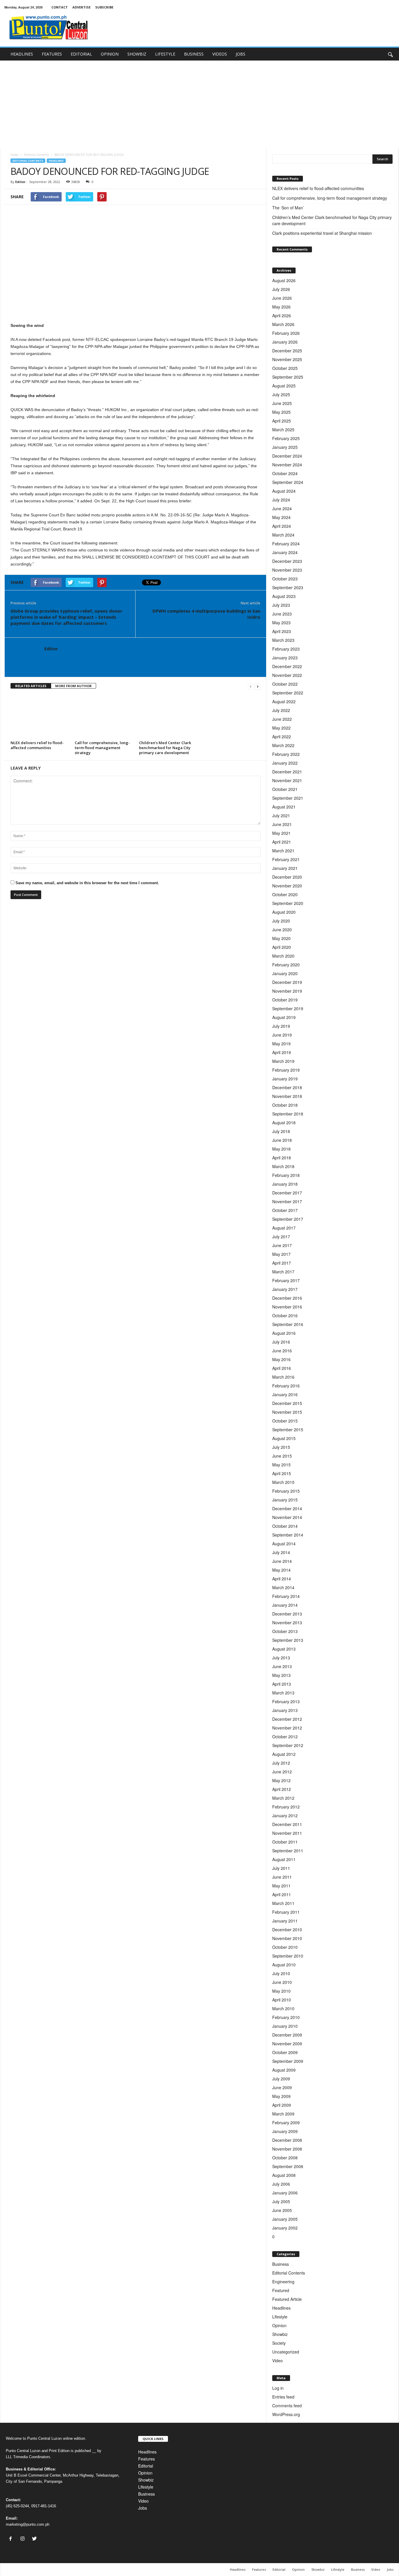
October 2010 (285, 1947)
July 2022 (281, 710)
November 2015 (287, 1412)
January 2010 (285, 2026)
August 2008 (284, 2175)
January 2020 (285, 973)
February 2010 (286, 2017)
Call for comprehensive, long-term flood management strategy (102, 748)
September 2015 (288, 1430)
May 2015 (281, 1465)
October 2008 (285, 2158)
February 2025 (286, 438)
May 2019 (281, 1044)
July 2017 (281, 1237)
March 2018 (283, 1166)
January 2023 (285, 658)
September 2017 (288, 1219)
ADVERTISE (81, 7)
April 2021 (282, 842)
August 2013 (284, 1649)
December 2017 (287, 1193)
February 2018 (286, 1175)
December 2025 (287, 351)
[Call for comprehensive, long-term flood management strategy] (104, 717)
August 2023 (284, 596)
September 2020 (288, 903)
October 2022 (285, 684)
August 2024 (284, 491)
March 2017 (283, 1272)
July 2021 (281, 815)
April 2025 (282, 421)
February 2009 (286, 2122)
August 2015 (284, 1438)
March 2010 (283, 2008)
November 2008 (287, 2149)
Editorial (146, 2466)
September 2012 (288, 1745)
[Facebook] (12, 2539)
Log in (278, 2388)
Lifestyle (280, 2317)
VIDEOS (220, 54)
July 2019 (281, 1026)
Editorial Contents (36, 155)
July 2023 (281, 605)
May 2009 (281, 2096)
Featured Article (287, 2299)
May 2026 (281, 307)
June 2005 (282, 2210)
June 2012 (282, 1772)
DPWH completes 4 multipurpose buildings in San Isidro (206, 614)
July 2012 (281, 1763)
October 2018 (285, 1105)
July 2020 (281, 921)
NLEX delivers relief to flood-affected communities (37, 745)
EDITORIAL (81, 54)
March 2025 (283, 430)
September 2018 (288, 1114)
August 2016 (284, 1333)
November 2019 (287, 991)
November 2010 (287, 1938)
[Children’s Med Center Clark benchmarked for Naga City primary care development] (168, 717)
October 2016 (285, 1315)
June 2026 (282, 298)
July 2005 (281, 2201)
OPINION (110, 54)
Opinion (279, 2325)
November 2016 (287, 1307)
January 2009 (285, 2131)
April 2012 (282, 1789)
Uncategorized (286, 2352)
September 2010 (288, 1956)
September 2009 (288, 2061)
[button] (390, 54)
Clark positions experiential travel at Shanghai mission (322, 233)
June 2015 (282, 1456)
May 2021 (281, 833)
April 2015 (282, 1473)
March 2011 (283, 1903)
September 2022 (288, 693)
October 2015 (285, 1421)
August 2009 (284, 2070)
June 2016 (282, 1351)
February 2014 (286, 1596)
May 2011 (281, 1886)
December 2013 (287, 1614)
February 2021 (286, 859)
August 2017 (284, 1228)
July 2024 (281, 500)
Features (146, 2459)
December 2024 (287, 456)
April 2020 (282, 947)
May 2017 (281, 1254)
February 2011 (286, 1912)
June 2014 (282, 1561)
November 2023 (287, 570)
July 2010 (281, 1973)
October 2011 (285, 1842)
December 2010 (287, 1930)
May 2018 (281, 1149)
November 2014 (287, 1517)
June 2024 (282, 508)
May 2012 (281, 1780)
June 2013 (282, 1666)
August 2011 (284, 1859)
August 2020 (284, 912)
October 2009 (285, 2052)
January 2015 (285, 1500)
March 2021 (283, 851)
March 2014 (283, 1587)
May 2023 (281, 623)
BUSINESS (194, 54)
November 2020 (287, 886)
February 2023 (286, 649)
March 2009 (283, 2114)
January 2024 (285, 552)
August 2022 (284, 701)
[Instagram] (24, 2539)
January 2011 (285, 1921)
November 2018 (287, 1096)
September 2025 (288, 377)
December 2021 (287, 772)
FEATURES (52, 54)
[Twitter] (35, 2539)
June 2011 (282, 1877)
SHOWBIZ (137, 54)
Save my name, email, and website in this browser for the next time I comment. (87, 883)
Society (279, 2343)
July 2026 (281, 289)
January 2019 (285, 1079)
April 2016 (282, 1368)
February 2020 (286, 965)
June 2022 (282, 719)
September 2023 (288, 587)
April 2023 (282, 631)
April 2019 (282, 1052)
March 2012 (283, 1798)
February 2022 (286, 754)
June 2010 (282, 1982)
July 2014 (281, 1552)
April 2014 (282, 1579)
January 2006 (285, 2193)
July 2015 (281, 1447)
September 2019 (288, 1008)
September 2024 (288, 482)
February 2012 (286, 1807)
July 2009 (281, 2079)
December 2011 (287, 1824)
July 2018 (281, 1131)
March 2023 (283, 640)
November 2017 (287, 1201)
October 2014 (285, 1526)
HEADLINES (22, 54)
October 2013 (285, 1631)
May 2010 (281, 1991)
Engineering (283, 2282)
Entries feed (283, 2397)
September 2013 (288, 1640)
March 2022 (283, 745)
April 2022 (282, 737)
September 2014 (288, 1535)
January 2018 (285, 1184)
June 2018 (282, 1140)
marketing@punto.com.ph (28, 2524)
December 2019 (287, 982)
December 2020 (287, 877)
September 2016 (288, 1324)
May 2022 (281, 728)
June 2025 (282, 403)
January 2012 (285, 1815)
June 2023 (282, 614)
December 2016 (287, 1298)
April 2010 (282, 2000)
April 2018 (282, 1158)
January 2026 (285, 342)
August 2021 (284, 807)
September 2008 (288, 2166)
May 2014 (281, 1570)
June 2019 (282, 1035)
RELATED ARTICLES (31, 686)
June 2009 (282, 2087)
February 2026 (286, 333)
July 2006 (281, 2184)
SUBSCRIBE (104, 7)
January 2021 (285, 868)
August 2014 (284, 1544)
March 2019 (283, 1061)
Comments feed (287, 2406)
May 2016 (281, 1359)
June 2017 (282, 1245)
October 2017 (285, 1210)
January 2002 (285, 2228)
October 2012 (285, 1737)
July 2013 (281, 1658)
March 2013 (283, 1693)
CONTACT (60, 7)
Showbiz (280, 2334)
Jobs (143, 2508)
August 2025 (284, 386)
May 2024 (281, 517)
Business (281, 2264)
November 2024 (287, 465)
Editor (20, 182)
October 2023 (285, 579)
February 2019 (286, 1070)
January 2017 (285, 1289)
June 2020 (282, 930)
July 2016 (281, 1342)
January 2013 (285, 1710)
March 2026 (283, 324)
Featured (281, 2290)
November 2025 (287, 359)
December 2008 (287, 2140)
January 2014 (285, 1605)
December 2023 (287, 561)
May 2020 (281, 938)
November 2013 (287, 1622)
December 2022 (287, 666)
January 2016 (285, 1394)
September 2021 (288, 798)
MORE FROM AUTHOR (73, 686)
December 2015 (287, 1403)
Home (14, 155)
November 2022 (287, 675)
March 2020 (283, 956)
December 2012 (287, 1719)
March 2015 (283, 1482)
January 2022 (285, 763)
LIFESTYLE (165, 54)
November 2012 (287, 1728)
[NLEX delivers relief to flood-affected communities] (40, 717)
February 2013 (286, 1701)
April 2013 (282, 1684)
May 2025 (281, 412)
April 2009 (282, 2105)
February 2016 (286, 1386)
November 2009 (287, 2044)
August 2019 (284, 1017)
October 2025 (285, 368)
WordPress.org (286, 2414)
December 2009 (287, 2035)
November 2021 (287, 780)
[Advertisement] (199, 104)
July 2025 (281, 394)
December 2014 (287, 1508)
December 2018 (287, 1087)
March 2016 (283, 1377)
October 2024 (285, 473)
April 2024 (282, 526)
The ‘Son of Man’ (289, 208)
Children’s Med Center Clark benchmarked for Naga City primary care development (165, 748)
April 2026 (282, 315)
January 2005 (285, 2219)
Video (277, 2361)
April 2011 (282, 1894)
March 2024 (283, 535)
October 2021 (285, 789)
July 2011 (281, 1868)
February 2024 (286, 544)
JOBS (241, 54)
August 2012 (284, 1754)
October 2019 (285, 1000)
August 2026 (284, 280)
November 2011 (287, 1833)
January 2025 (285, 447)
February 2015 (286, 1491)
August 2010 (284, 1965)
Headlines (56, 161)
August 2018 (284, 1123)
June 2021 (282, 824)
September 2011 (288, 1851)
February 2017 (286, 1280)
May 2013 (281, 1675)
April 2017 (282, 1263)
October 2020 (285, 894)
